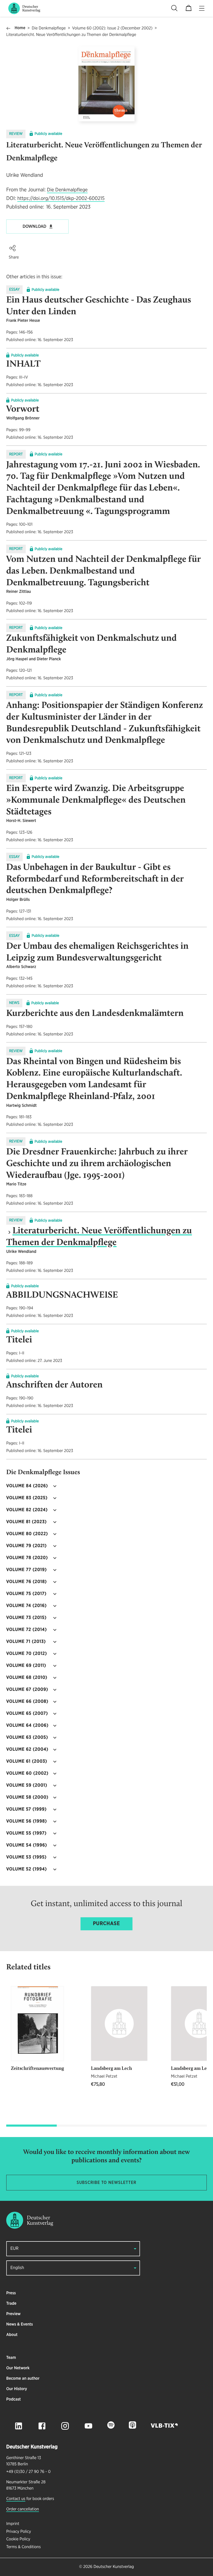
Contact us (16, 2499)
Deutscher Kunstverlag (114, 2567)
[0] (189, 8)
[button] (12, 248)
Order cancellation (23, 2509)
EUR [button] (14, 2249)
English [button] (17, 2268)
